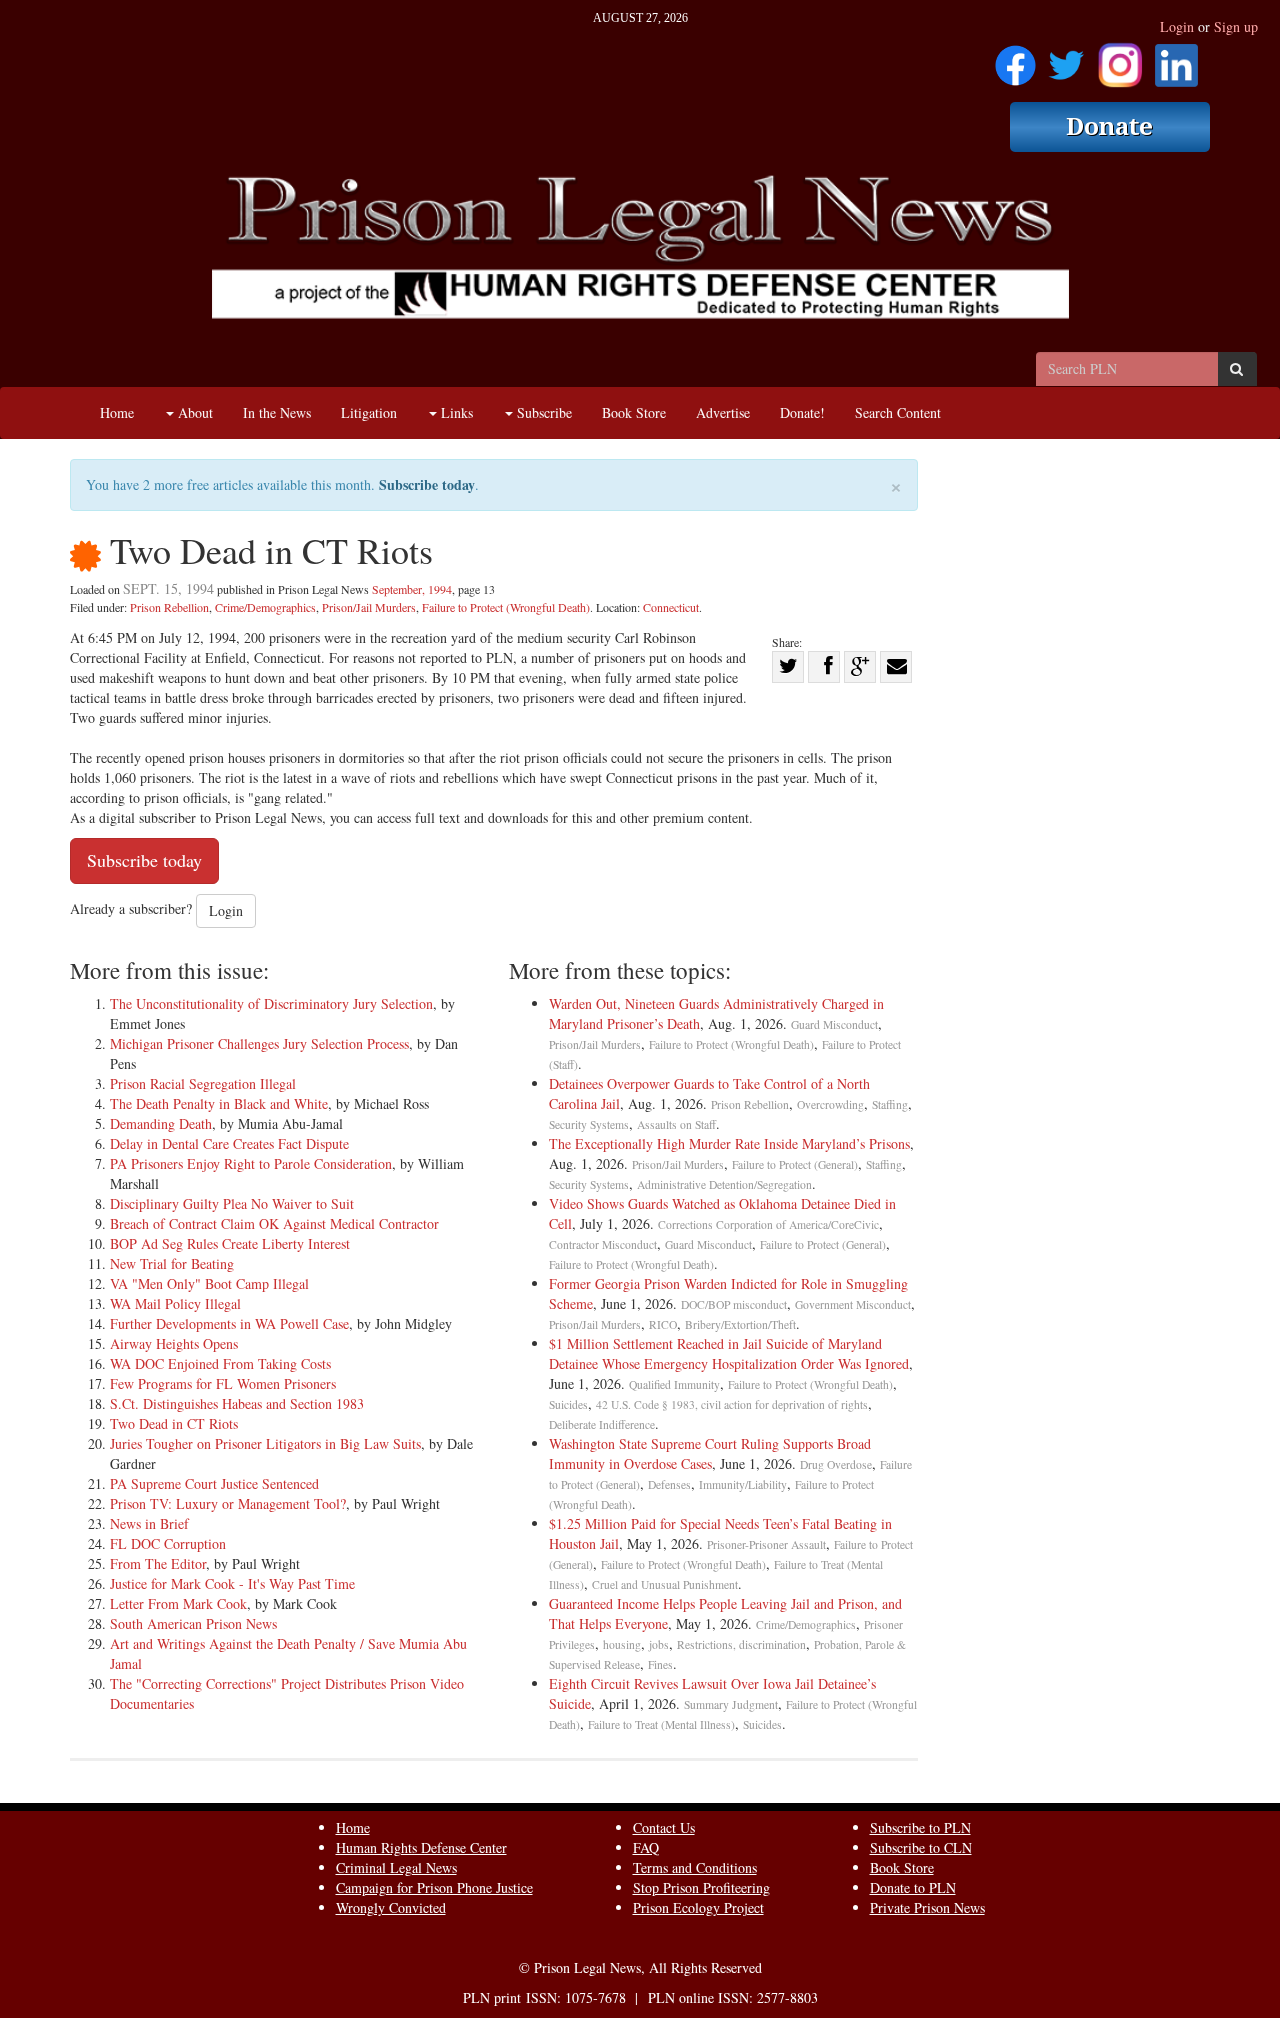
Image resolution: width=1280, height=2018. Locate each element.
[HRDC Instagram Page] (1120, 58)
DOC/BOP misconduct (734, 1304)
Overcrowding (830, 1104)
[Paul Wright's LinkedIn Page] (1176, 58)
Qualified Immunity (674, 1384)
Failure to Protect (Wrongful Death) (506, 607)
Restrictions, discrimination (741, 1644)
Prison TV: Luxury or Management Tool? (228, 1503)
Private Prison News (927, 1907)
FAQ (646, 1847)
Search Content (898, 412)
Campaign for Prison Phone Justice (434, 1887)
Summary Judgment (731, 1704)
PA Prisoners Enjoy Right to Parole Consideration (251, 1163)
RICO (663, 1324)
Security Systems (589, 1124)
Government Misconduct (853, 1304)
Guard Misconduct (834, 1024)
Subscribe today (427, 484)
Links (455, 412)
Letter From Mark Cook (178, 1603)
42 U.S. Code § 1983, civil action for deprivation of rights (732, 1404)
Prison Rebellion (169, 607)
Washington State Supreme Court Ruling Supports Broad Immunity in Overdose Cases (710, 1453)
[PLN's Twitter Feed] (1066, 58)
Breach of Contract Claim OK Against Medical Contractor (274, 1223)
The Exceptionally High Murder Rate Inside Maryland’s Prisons (729, 1143)
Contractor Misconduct (603, 1244)
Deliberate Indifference (602, 1424)
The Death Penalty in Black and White (219, 1103)
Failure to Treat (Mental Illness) (661, 1724)
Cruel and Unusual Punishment (665, 1584)
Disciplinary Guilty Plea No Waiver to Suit (232, 1203)
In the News (277, 412)
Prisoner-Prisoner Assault (766, 1544)
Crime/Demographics (265, 607)
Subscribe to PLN (920, 1827)
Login (1177, 26)
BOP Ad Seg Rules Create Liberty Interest (230, 1243)
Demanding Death (161, 1123)
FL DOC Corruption (168, 1543)
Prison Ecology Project (698, 1907)
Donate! (802, 412)
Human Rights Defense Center (421, 1847)
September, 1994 (412, 589)
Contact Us (664, 1827)
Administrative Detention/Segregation (724, 1184)
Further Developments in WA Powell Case (229, 1323)
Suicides (568, 1404)
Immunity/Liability (743, 1484)
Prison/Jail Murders (369, 607)
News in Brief (149, 1523)
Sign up (1236, 26)
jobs (659, 1644)
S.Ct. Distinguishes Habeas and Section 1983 (237, 1403)
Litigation (369, 412)
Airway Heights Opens (174, 1343)
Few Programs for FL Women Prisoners (223, 1383)
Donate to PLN (913, 1887)
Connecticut (671, 607)
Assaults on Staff (676, 1124)
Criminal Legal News (396, 1867)
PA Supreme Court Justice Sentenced (214, 1483)
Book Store (634, 412)
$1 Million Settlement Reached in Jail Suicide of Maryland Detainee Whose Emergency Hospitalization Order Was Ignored (729, 1353)
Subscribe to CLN (921, 1847)
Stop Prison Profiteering (701, 1887)
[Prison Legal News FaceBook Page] (1015, 58)
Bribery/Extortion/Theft (740, 1324)
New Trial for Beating (172, 1263)
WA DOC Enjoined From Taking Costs (220, 1363)
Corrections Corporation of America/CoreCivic (768, 1224)
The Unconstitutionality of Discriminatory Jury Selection (271, 1003)
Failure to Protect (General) (795, 1164)
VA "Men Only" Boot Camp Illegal (209, 1283)
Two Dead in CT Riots (174, 1423)
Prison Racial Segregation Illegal (203, 1083)
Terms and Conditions (695, 1867)
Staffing (890, 1104)
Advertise (723, 412)
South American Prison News (193, 1623)
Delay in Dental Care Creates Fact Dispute (229, 1143)
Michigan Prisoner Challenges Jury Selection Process (259, 1043)
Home (117, 412)
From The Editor (158, 1563)
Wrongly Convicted (391, 1907)
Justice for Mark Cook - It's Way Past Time (232, 1583)
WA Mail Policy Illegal (175, 1303)
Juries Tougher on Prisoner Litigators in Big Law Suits (265, 1443)
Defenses (669, 1484)
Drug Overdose (836, 1464)
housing (622, 1644)
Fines (660, 1664)
